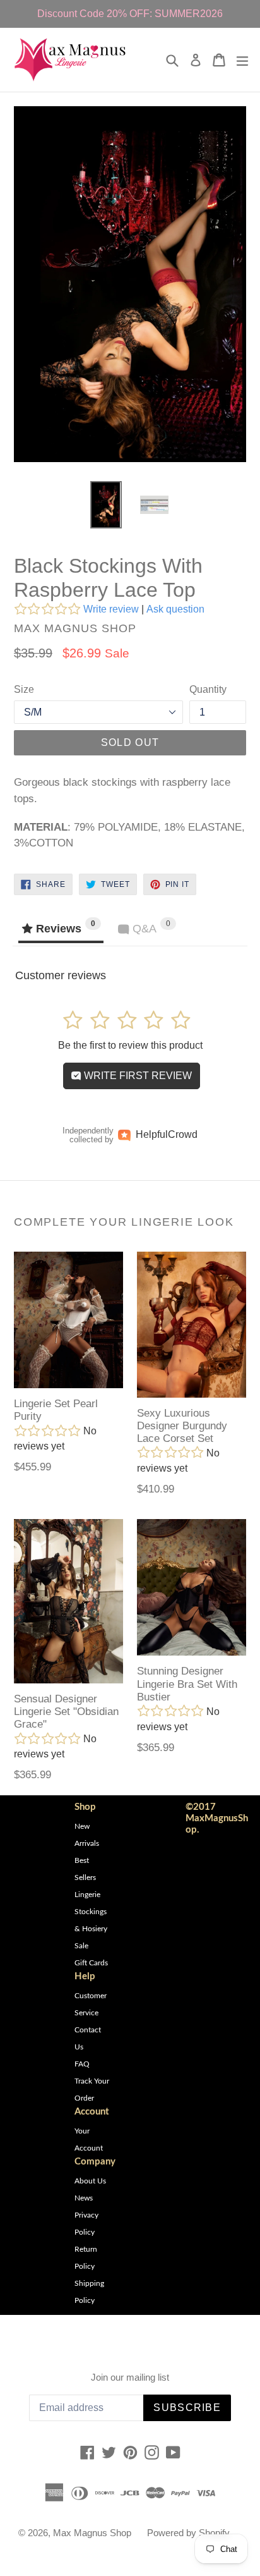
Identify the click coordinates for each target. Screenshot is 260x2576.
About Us (90, 2181)
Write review (111, 609)
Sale (81, 1946)
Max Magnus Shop (92, 2533)
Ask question (175, 609)
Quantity (208, 689)
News (84, 2198)
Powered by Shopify (188, 2533)
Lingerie (87, 1895)
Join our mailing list (130, 2377)
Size (24, 689)
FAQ (82, 2064)
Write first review (137, 1076)
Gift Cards (91, 1963)
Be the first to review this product (130, 1045)
